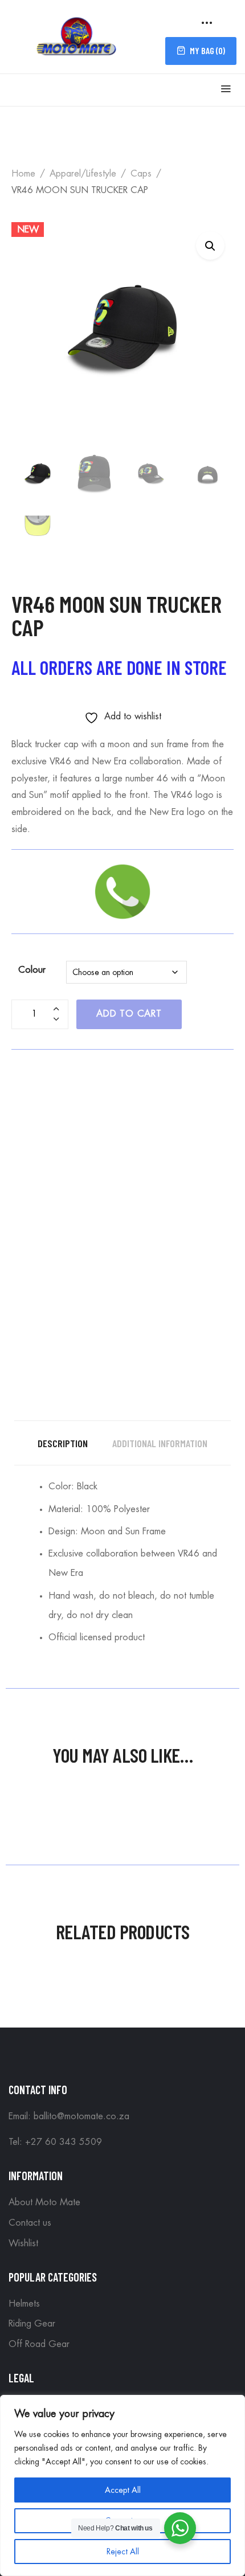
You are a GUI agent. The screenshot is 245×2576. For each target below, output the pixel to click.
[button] (210, 245)
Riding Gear (32, 2324)
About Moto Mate (44, 2202)
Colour (32, 970)
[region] (122, 2485)
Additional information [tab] (160, 1443)
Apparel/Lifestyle (83, 174)
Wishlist (23, 2243)
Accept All (123, 2490)
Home (23, 174)
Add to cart (129, 1014)
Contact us (30, 2223)
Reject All (123, 2552)
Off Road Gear (39, 2344)
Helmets (24, 2304)
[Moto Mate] (77, 35)
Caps (141, 174)
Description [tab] (63, 1443)
